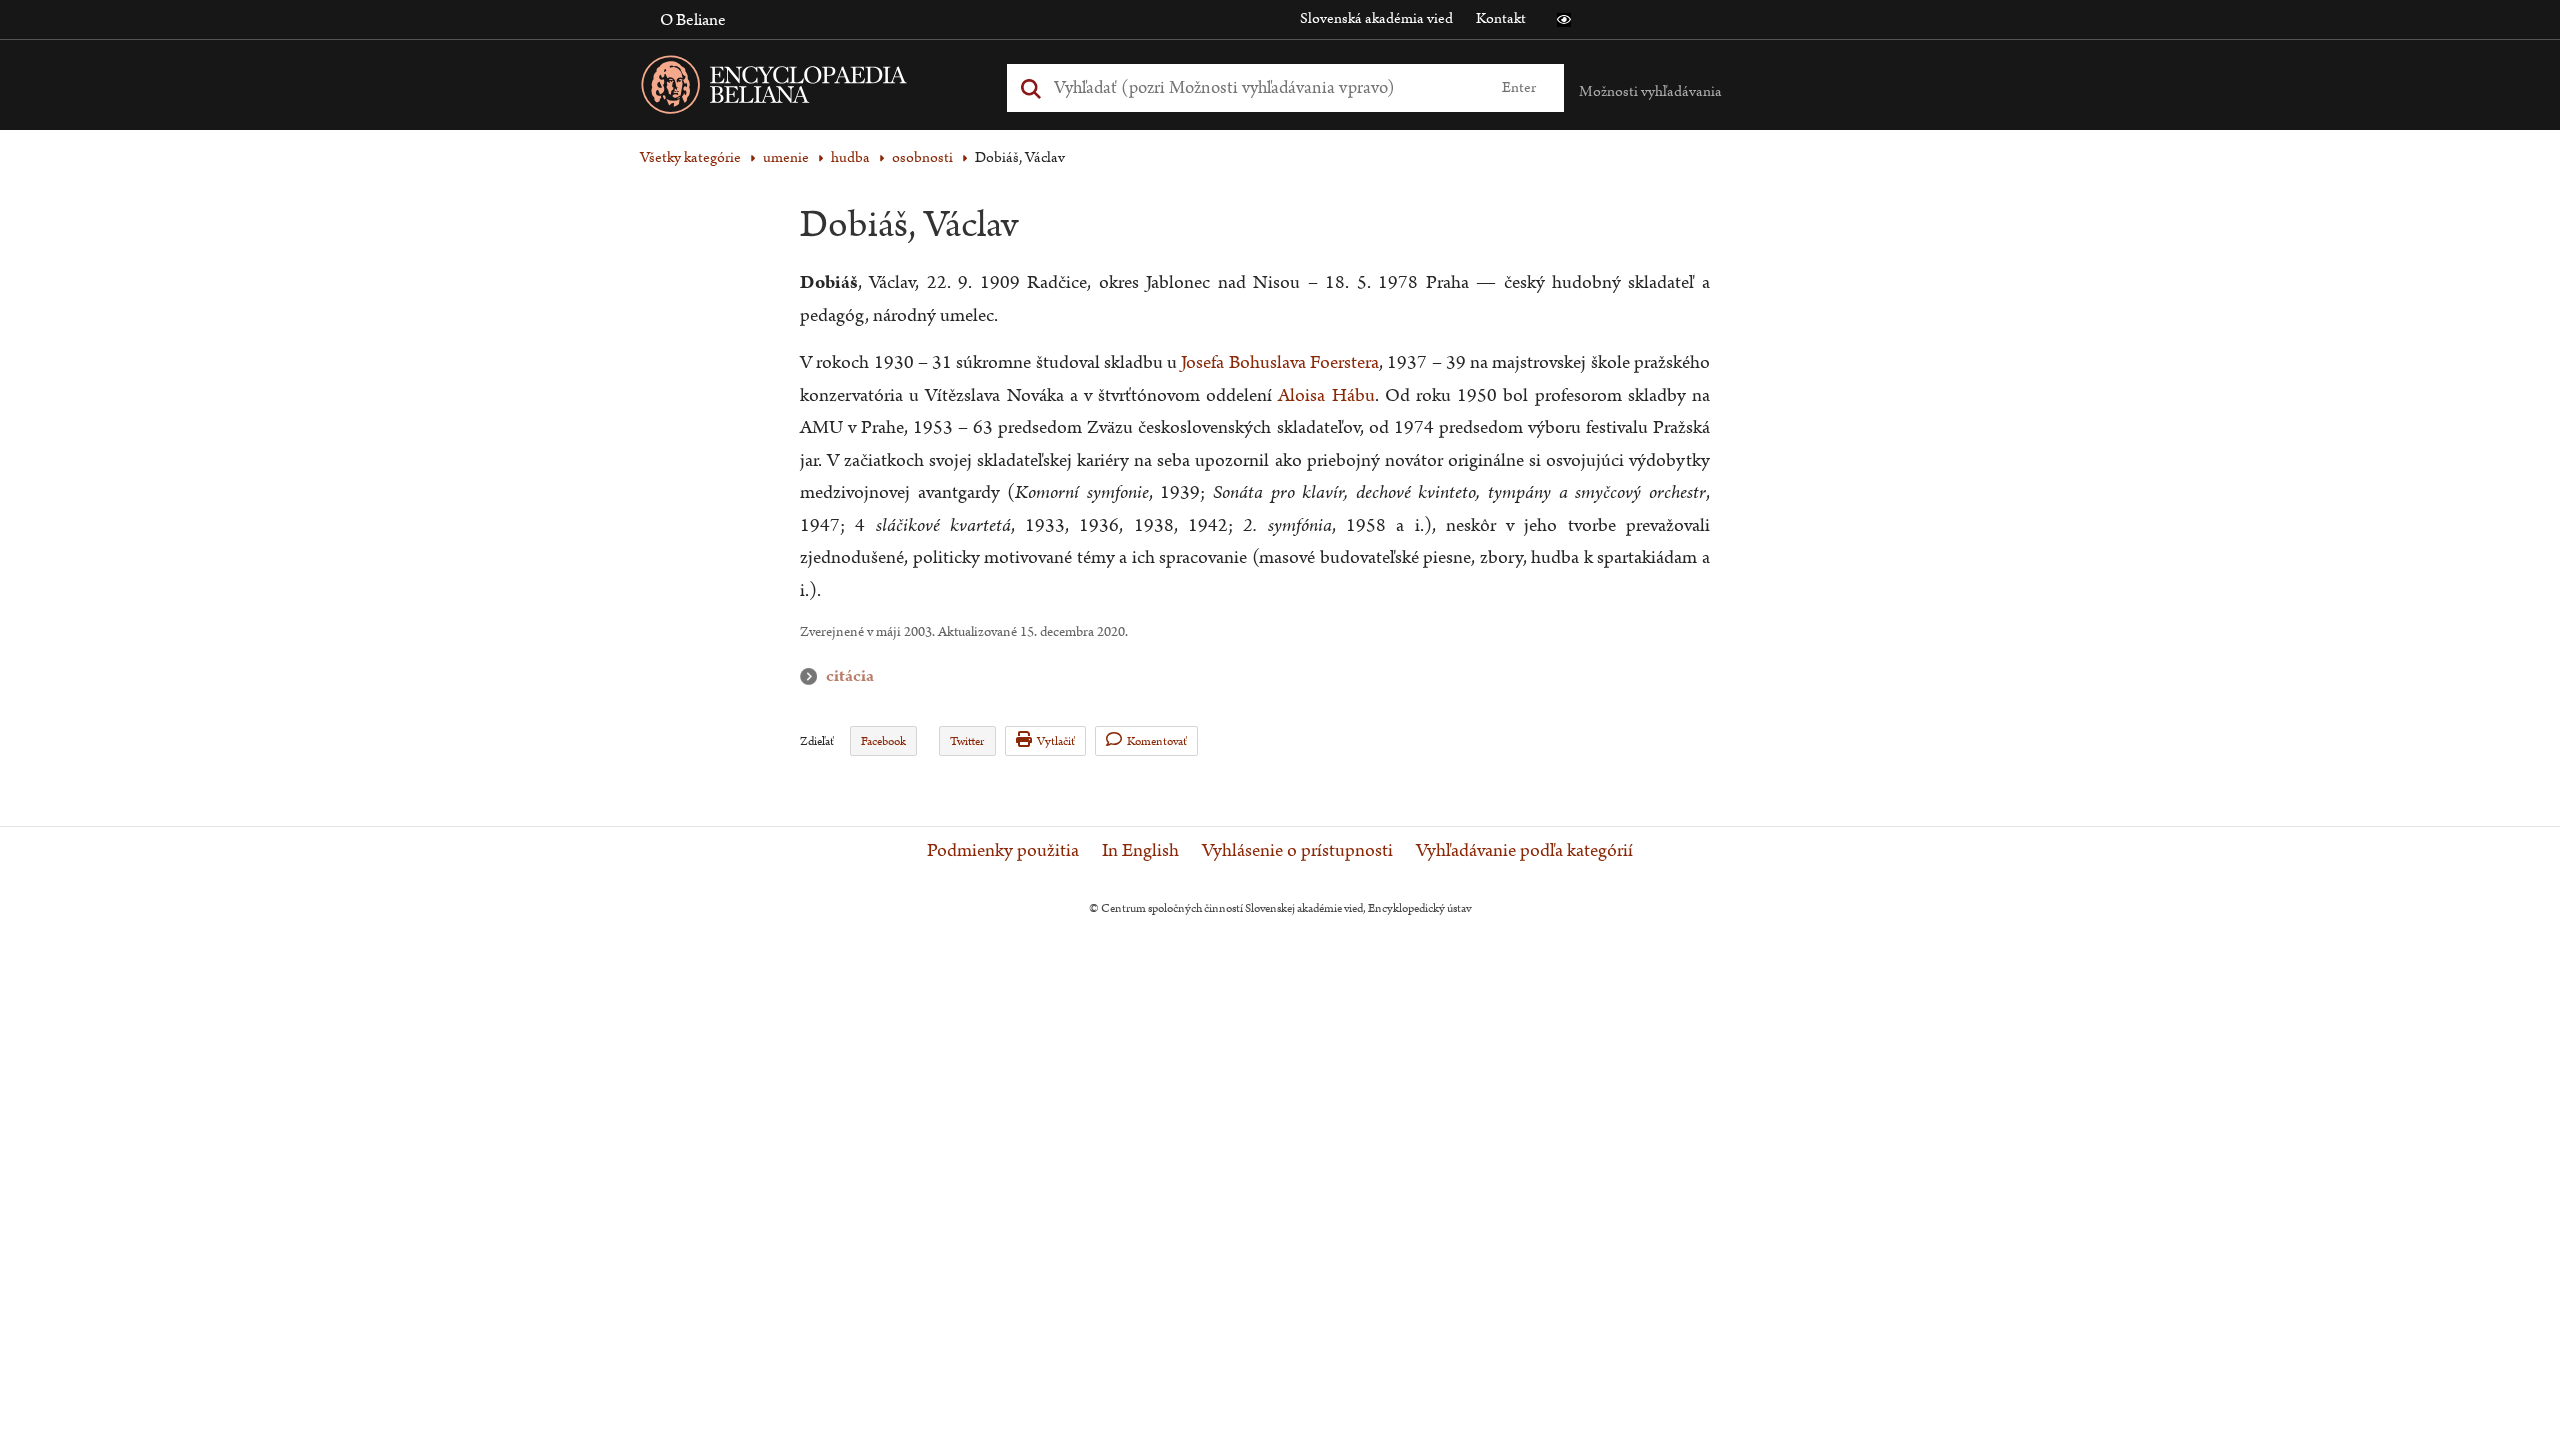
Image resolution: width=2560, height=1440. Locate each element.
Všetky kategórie (690, 157)
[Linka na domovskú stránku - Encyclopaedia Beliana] (805, 88)
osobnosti (922, 157)
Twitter (967, 741)
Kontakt (1501, 18)
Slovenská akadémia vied (1376, 18)
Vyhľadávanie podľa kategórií (1524, 851)
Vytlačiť (1056, 741)
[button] (1564, 20)
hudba (850, 157)
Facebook (883, 741)
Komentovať (1157, 741)
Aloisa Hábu (1326, 395)
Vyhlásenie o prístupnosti (1297, 851)
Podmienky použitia (1003, 851)
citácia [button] (813, 676)
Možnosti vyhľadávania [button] (1650, 91)
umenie (786, 157)
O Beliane (693, 20)
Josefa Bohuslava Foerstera (1280, 362)
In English (1140, 851)
